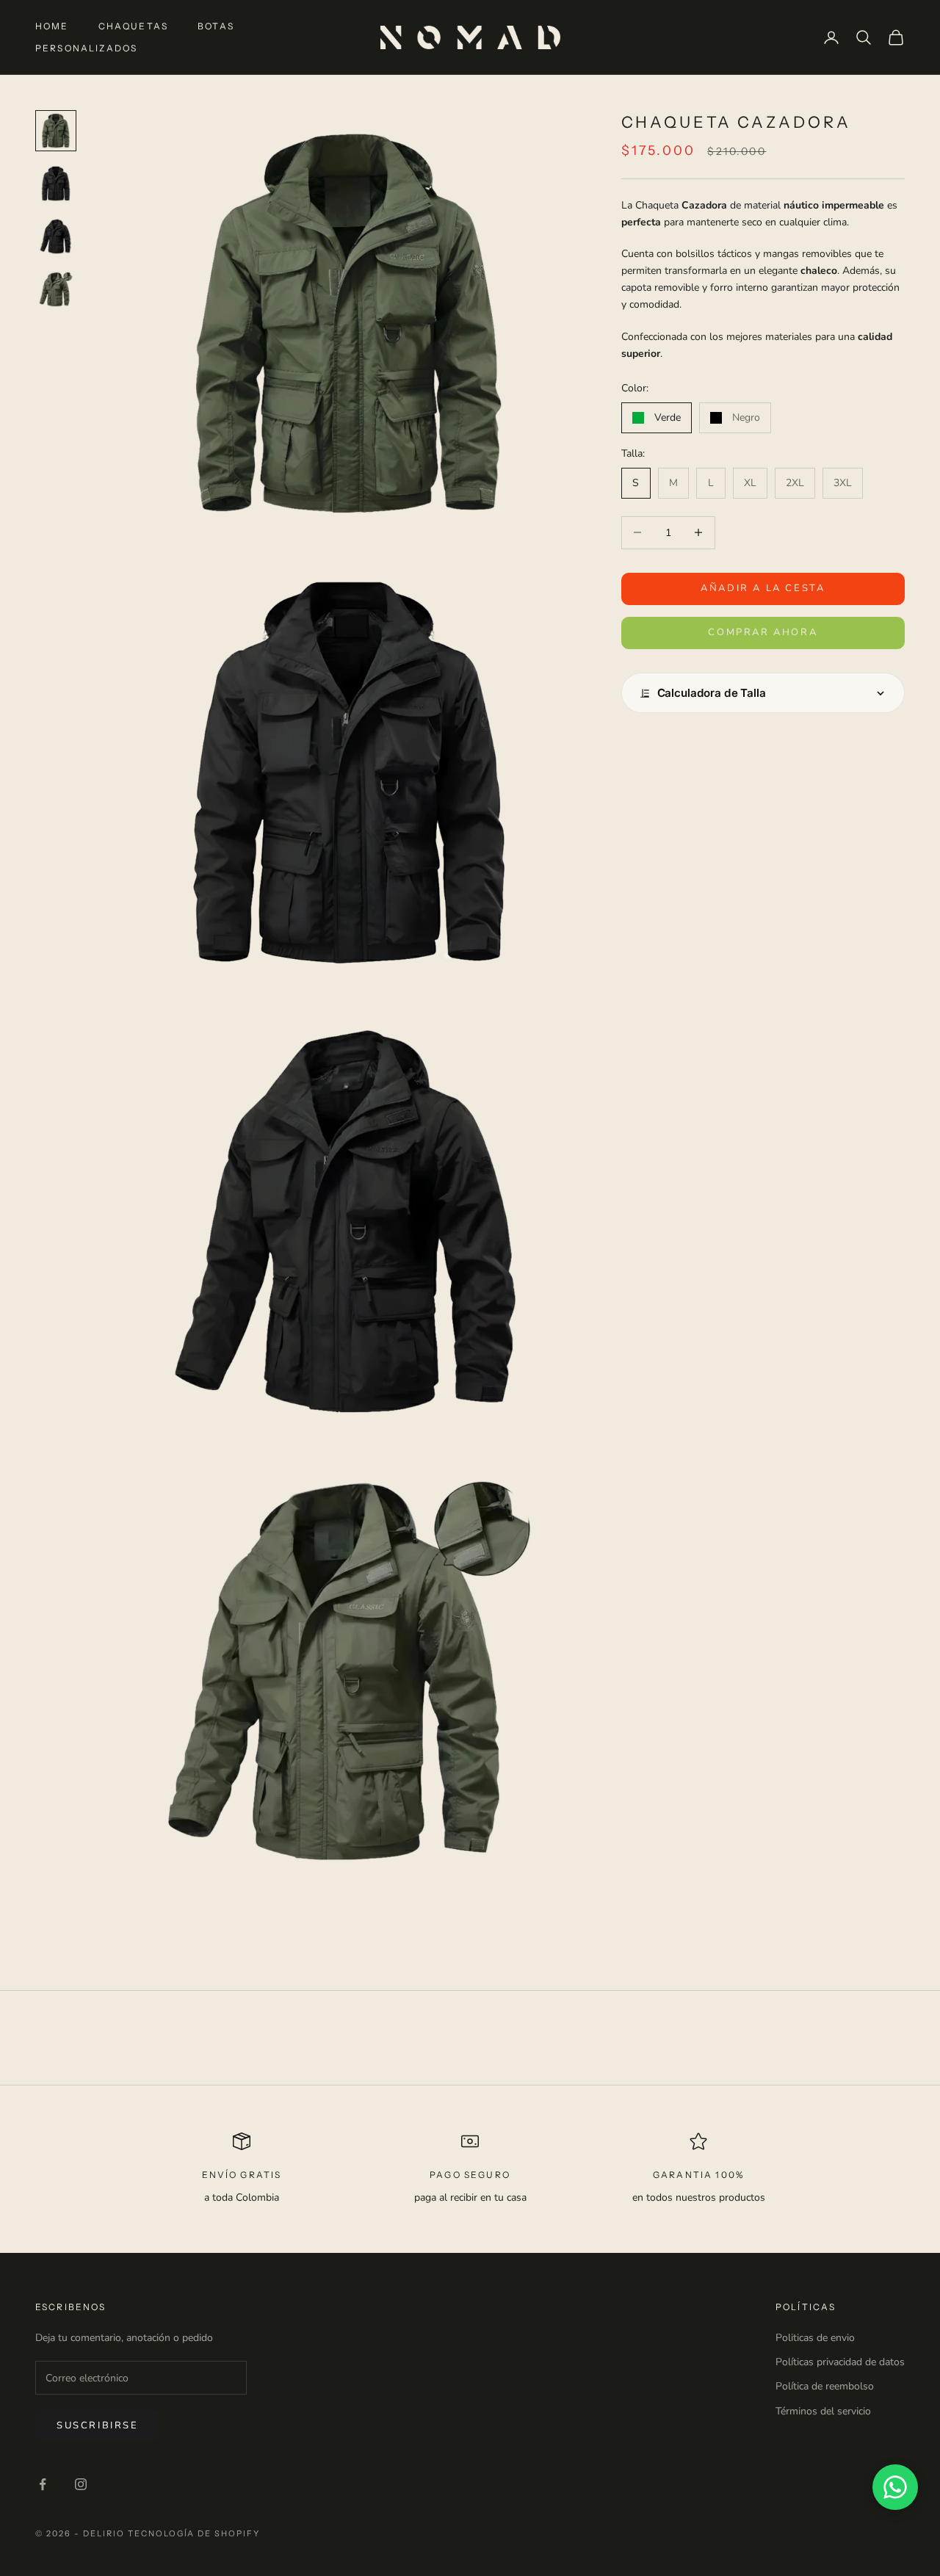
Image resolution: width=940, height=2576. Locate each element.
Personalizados (86, 48)
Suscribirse (98, 2425)
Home (52, 26)
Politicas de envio (815, 2338)
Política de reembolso (825, 2386)
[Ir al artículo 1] (56, 131)
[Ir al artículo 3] (56, 236)
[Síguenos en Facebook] (43, 2484)
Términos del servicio (823, 2411)
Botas (216, 26)
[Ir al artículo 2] (56, 184)
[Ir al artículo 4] (56, 289)
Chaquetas (133, 26)
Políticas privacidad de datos (840, 2362)
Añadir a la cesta (763, 588)
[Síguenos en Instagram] (81, 2484)
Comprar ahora (763, 632)
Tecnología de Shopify (194, 2533)
